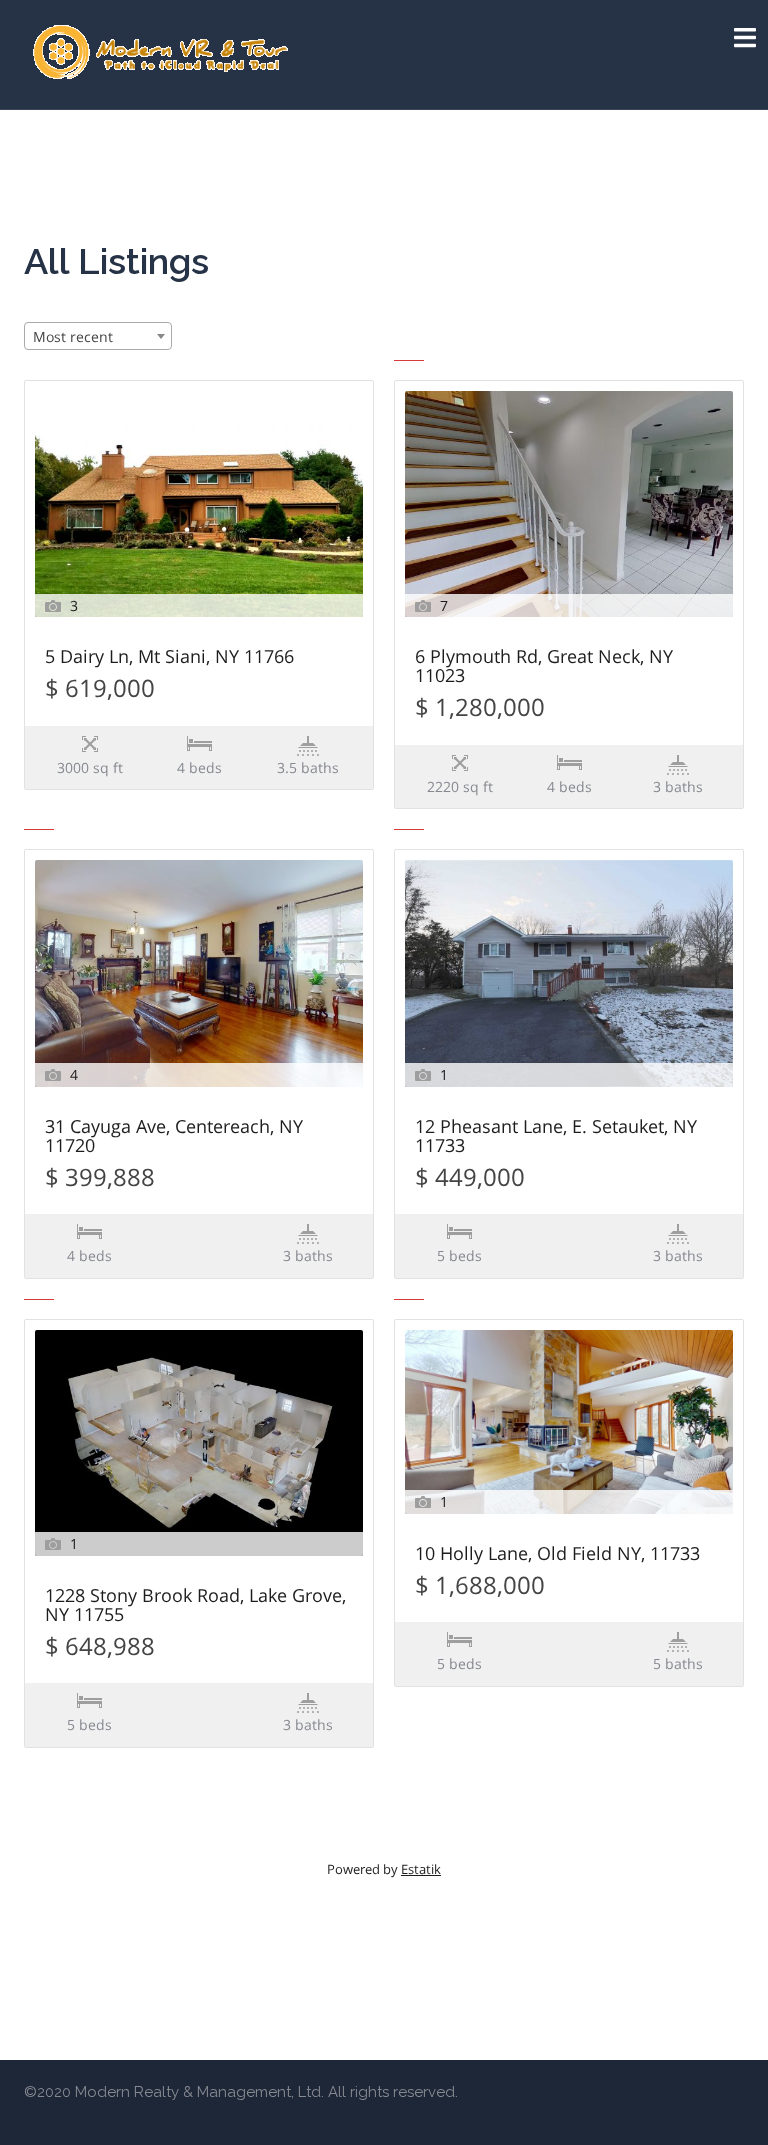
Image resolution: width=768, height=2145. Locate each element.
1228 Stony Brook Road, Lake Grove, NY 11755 (195, 1606)
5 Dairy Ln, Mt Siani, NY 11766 (169, 657)
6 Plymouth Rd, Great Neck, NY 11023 (544, 667)
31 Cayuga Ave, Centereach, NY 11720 (174, 1137)
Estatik (421, 1869)
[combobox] (98, 336)
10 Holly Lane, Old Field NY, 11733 (557, 1554)
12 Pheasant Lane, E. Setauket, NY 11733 (556, 1137)
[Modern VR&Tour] (162, 53)
